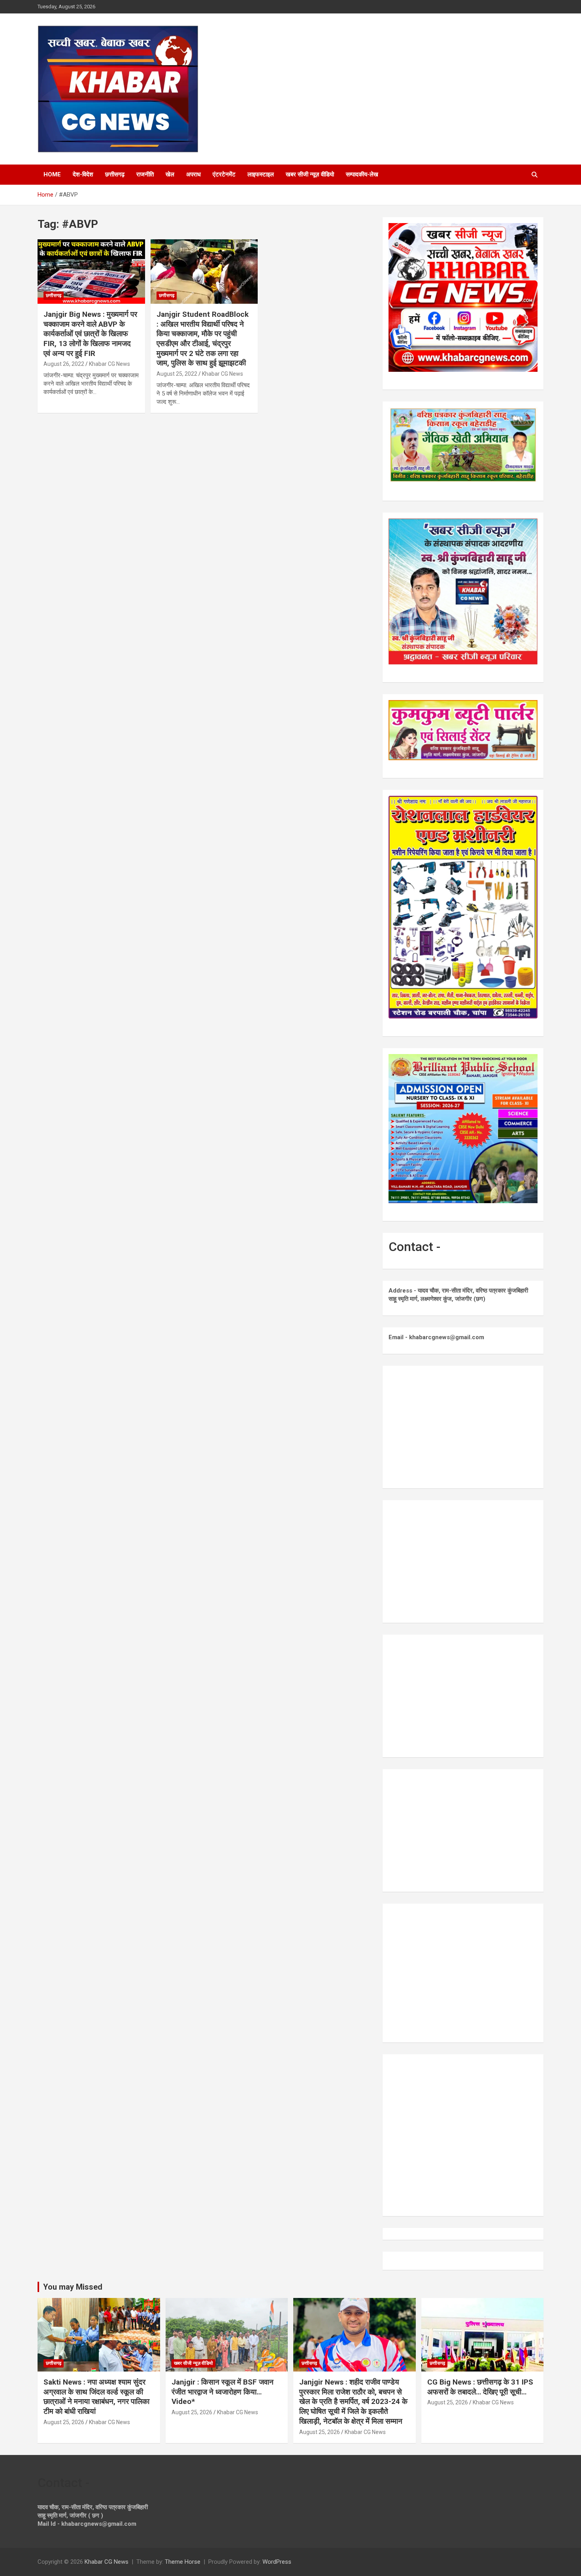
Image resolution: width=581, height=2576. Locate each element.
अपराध (193, 174)
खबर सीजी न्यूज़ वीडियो (310, 174)
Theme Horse (183, 2562)
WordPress (277, 2562)
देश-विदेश (83, 174)
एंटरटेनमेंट (224, 174)
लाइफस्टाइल (261, 174)
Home (52, 174)
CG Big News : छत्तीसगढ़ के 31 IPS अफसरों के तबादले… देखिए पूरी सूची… (480, 2387)
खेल (170, 174)
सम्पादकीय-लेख (362, 174)
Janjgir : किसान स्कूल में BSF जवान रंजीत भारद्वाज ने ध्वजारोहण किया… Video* (223, 2392)
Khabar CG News (109, 364)
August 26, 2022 (64, 364)
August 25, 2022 (177, 374)
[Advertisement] (463, 1427)
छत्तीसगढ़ (115, 174)
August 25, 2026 (64, 2422)
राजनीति (145, 174)
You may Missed (73, 2287)
